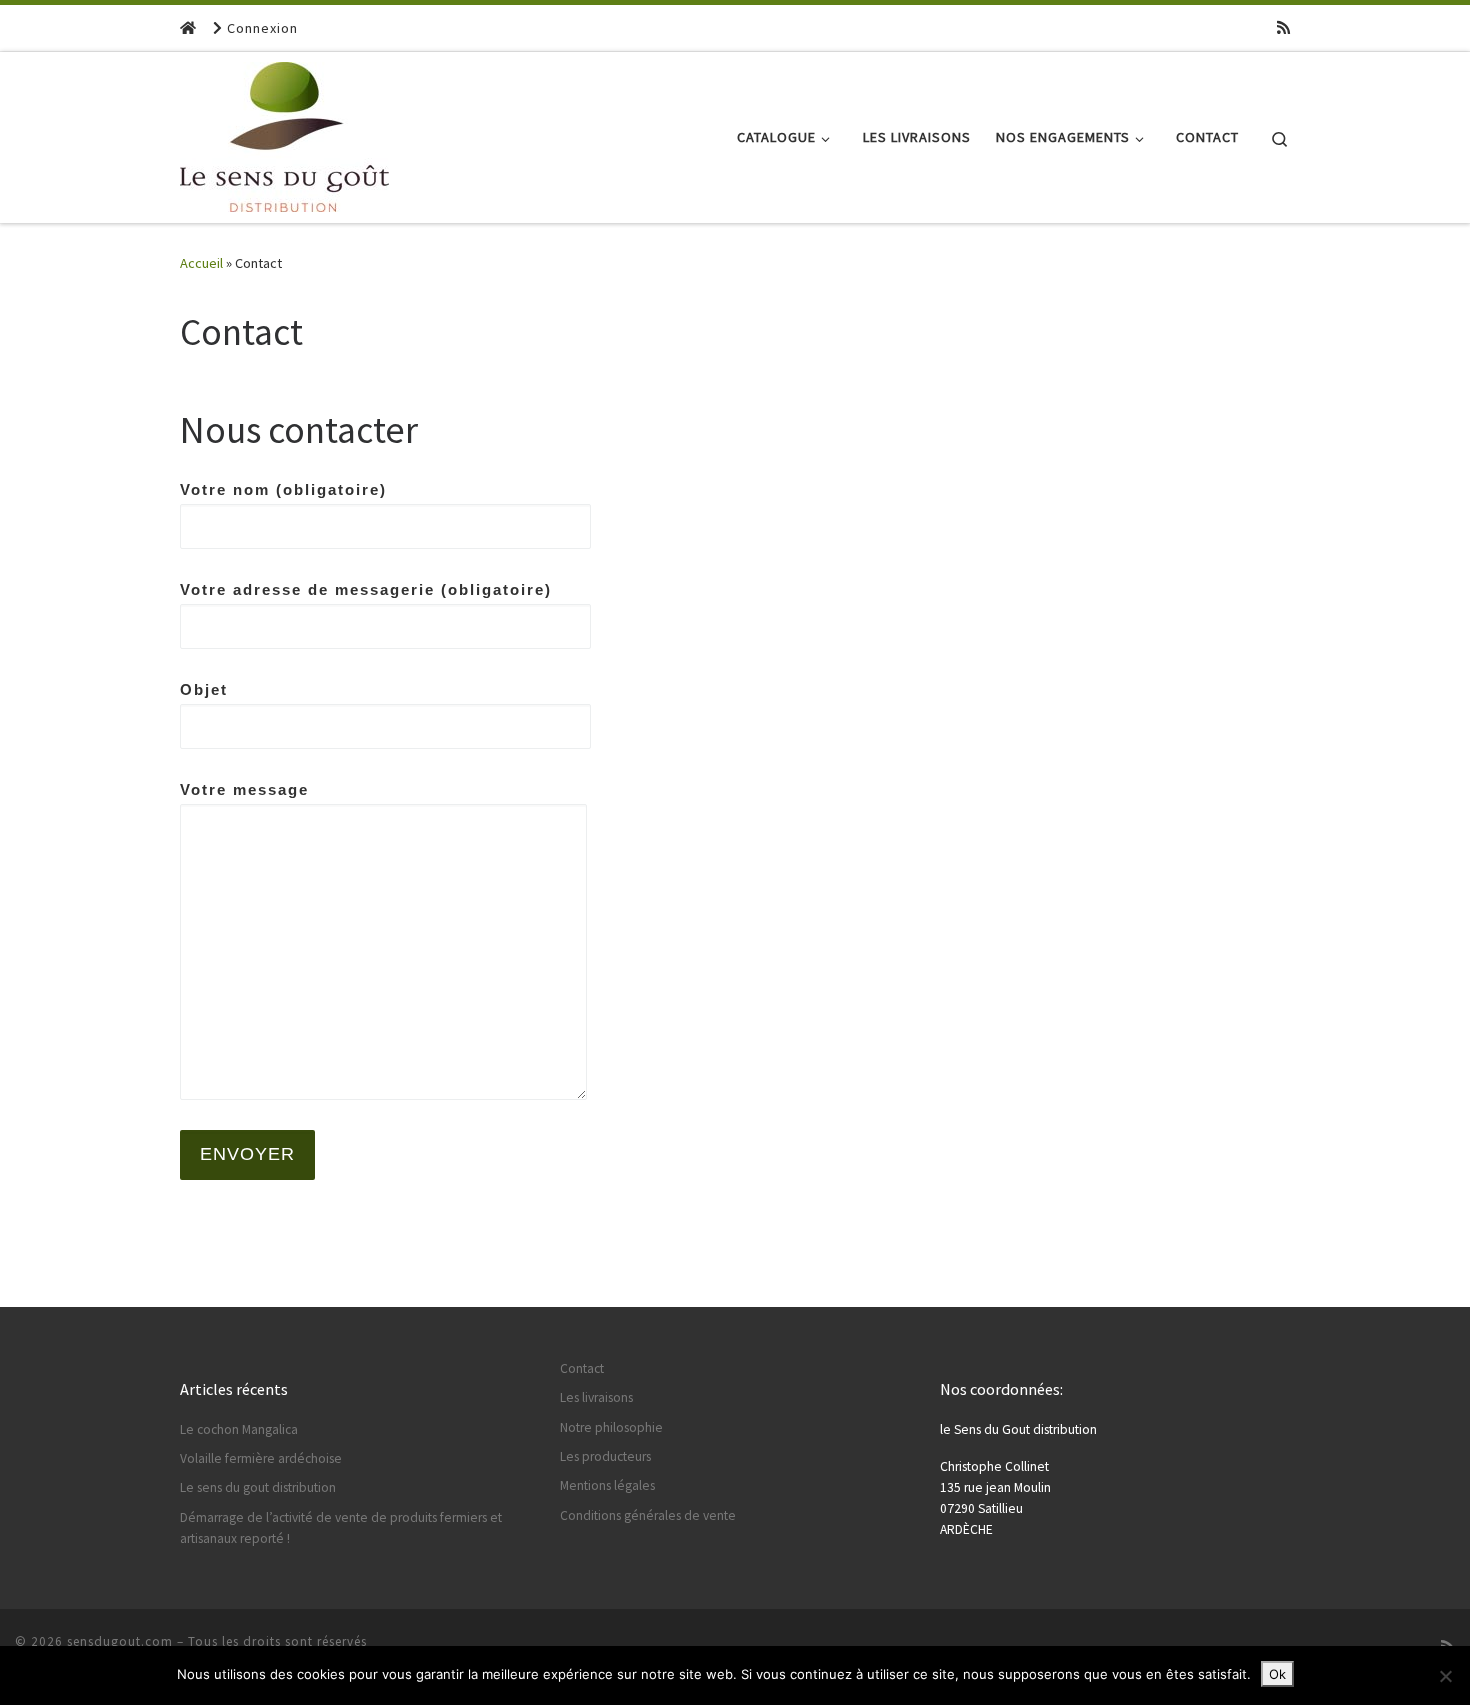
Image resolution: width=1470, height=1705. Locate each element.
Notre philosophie (611, 1427)
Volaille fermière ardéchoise (261, 1458)
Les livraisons (596, 1397)
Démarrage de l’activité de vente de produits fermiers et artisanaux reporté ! (341, 1528)
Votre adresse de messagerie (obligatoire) (366, 589)
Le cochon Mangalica (239, 1429)
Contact (582, 1368)
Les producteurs (605, 1456)
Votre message (244, 789)
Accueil (201, 263)
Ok (1277, 1674)
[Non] (1445, 1676)
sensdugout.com (120, 1641)
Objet (204, 689)
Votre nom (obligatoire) (283, 489)
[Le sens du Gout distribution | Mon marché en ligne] (284, 133)
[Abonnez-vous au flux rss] (1283, 27)
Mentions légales (607, 1485)
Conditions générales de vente (648, 1515)
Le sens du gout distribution (258, 1487)
